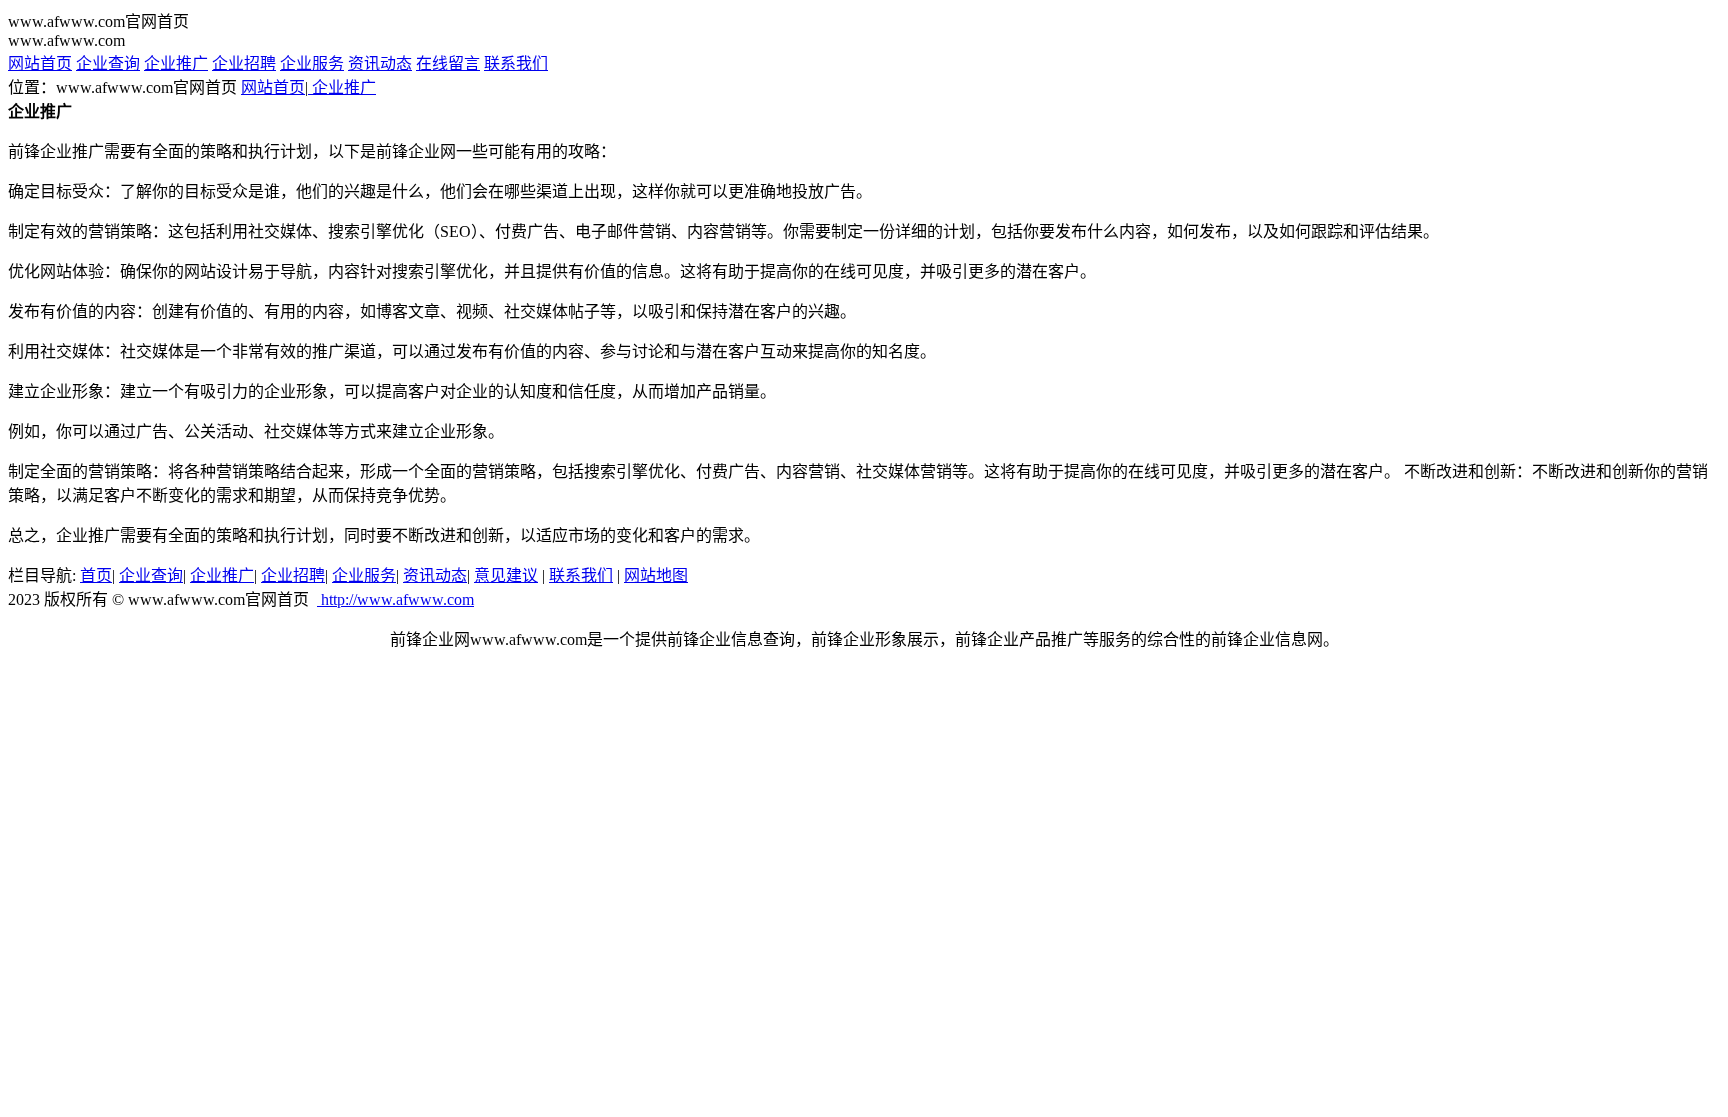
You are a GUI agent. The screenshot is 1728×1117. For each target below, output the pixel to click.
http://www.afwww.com (395, 599)
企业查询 (108, 63)
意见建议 (506, 575)
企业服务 (312, 63)
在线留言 (448, 63)
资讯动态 (380, 63)
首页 (96, 575)
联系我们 (516, 63)
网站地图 (656, 575)
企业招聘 (244, 63)
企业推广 (176, 63)
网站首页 (40, 63)
